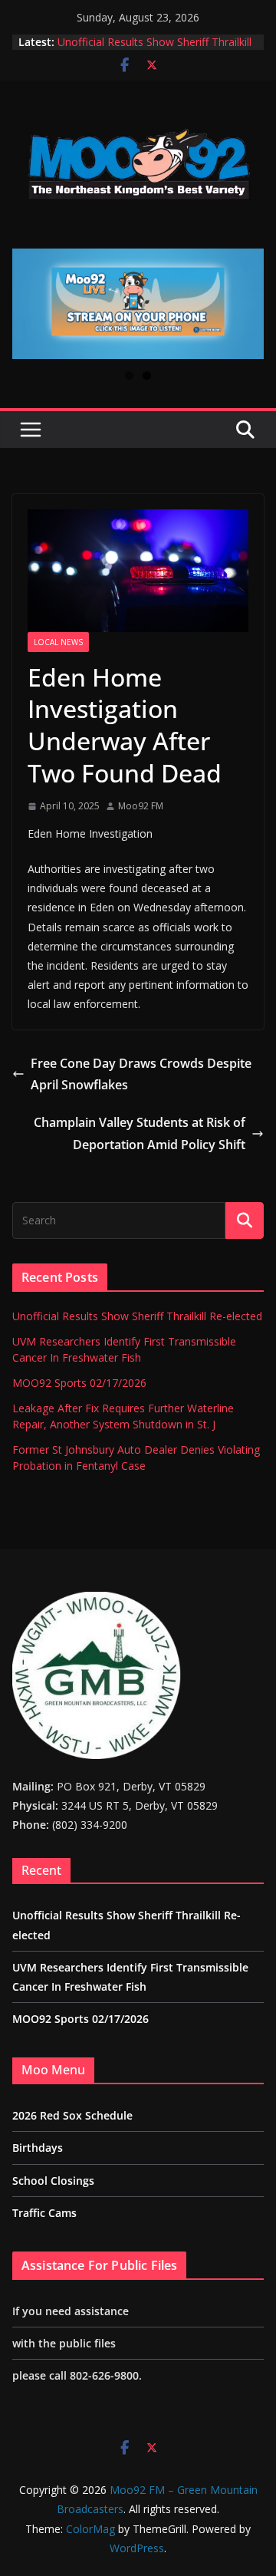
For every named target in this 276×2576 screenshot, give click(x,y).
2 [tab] (147, 376)
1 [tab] (129, 376)
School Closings (53, 2181)
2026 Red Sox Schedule (72, 2115)
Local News (58, 642)
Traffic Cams (44, 2213)
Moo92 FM (141, 806)
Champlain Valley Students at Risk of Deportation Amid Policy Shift (140, 1133)
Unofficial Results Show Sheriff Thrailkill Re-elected (137, 1316)
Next (246, 304)
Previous (30, 304)
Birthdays (38, 2148)
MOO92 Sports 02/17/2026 (79, 1383)
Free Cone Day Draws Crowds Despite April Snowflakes (141, 1074)
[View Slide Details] (138, 304)
